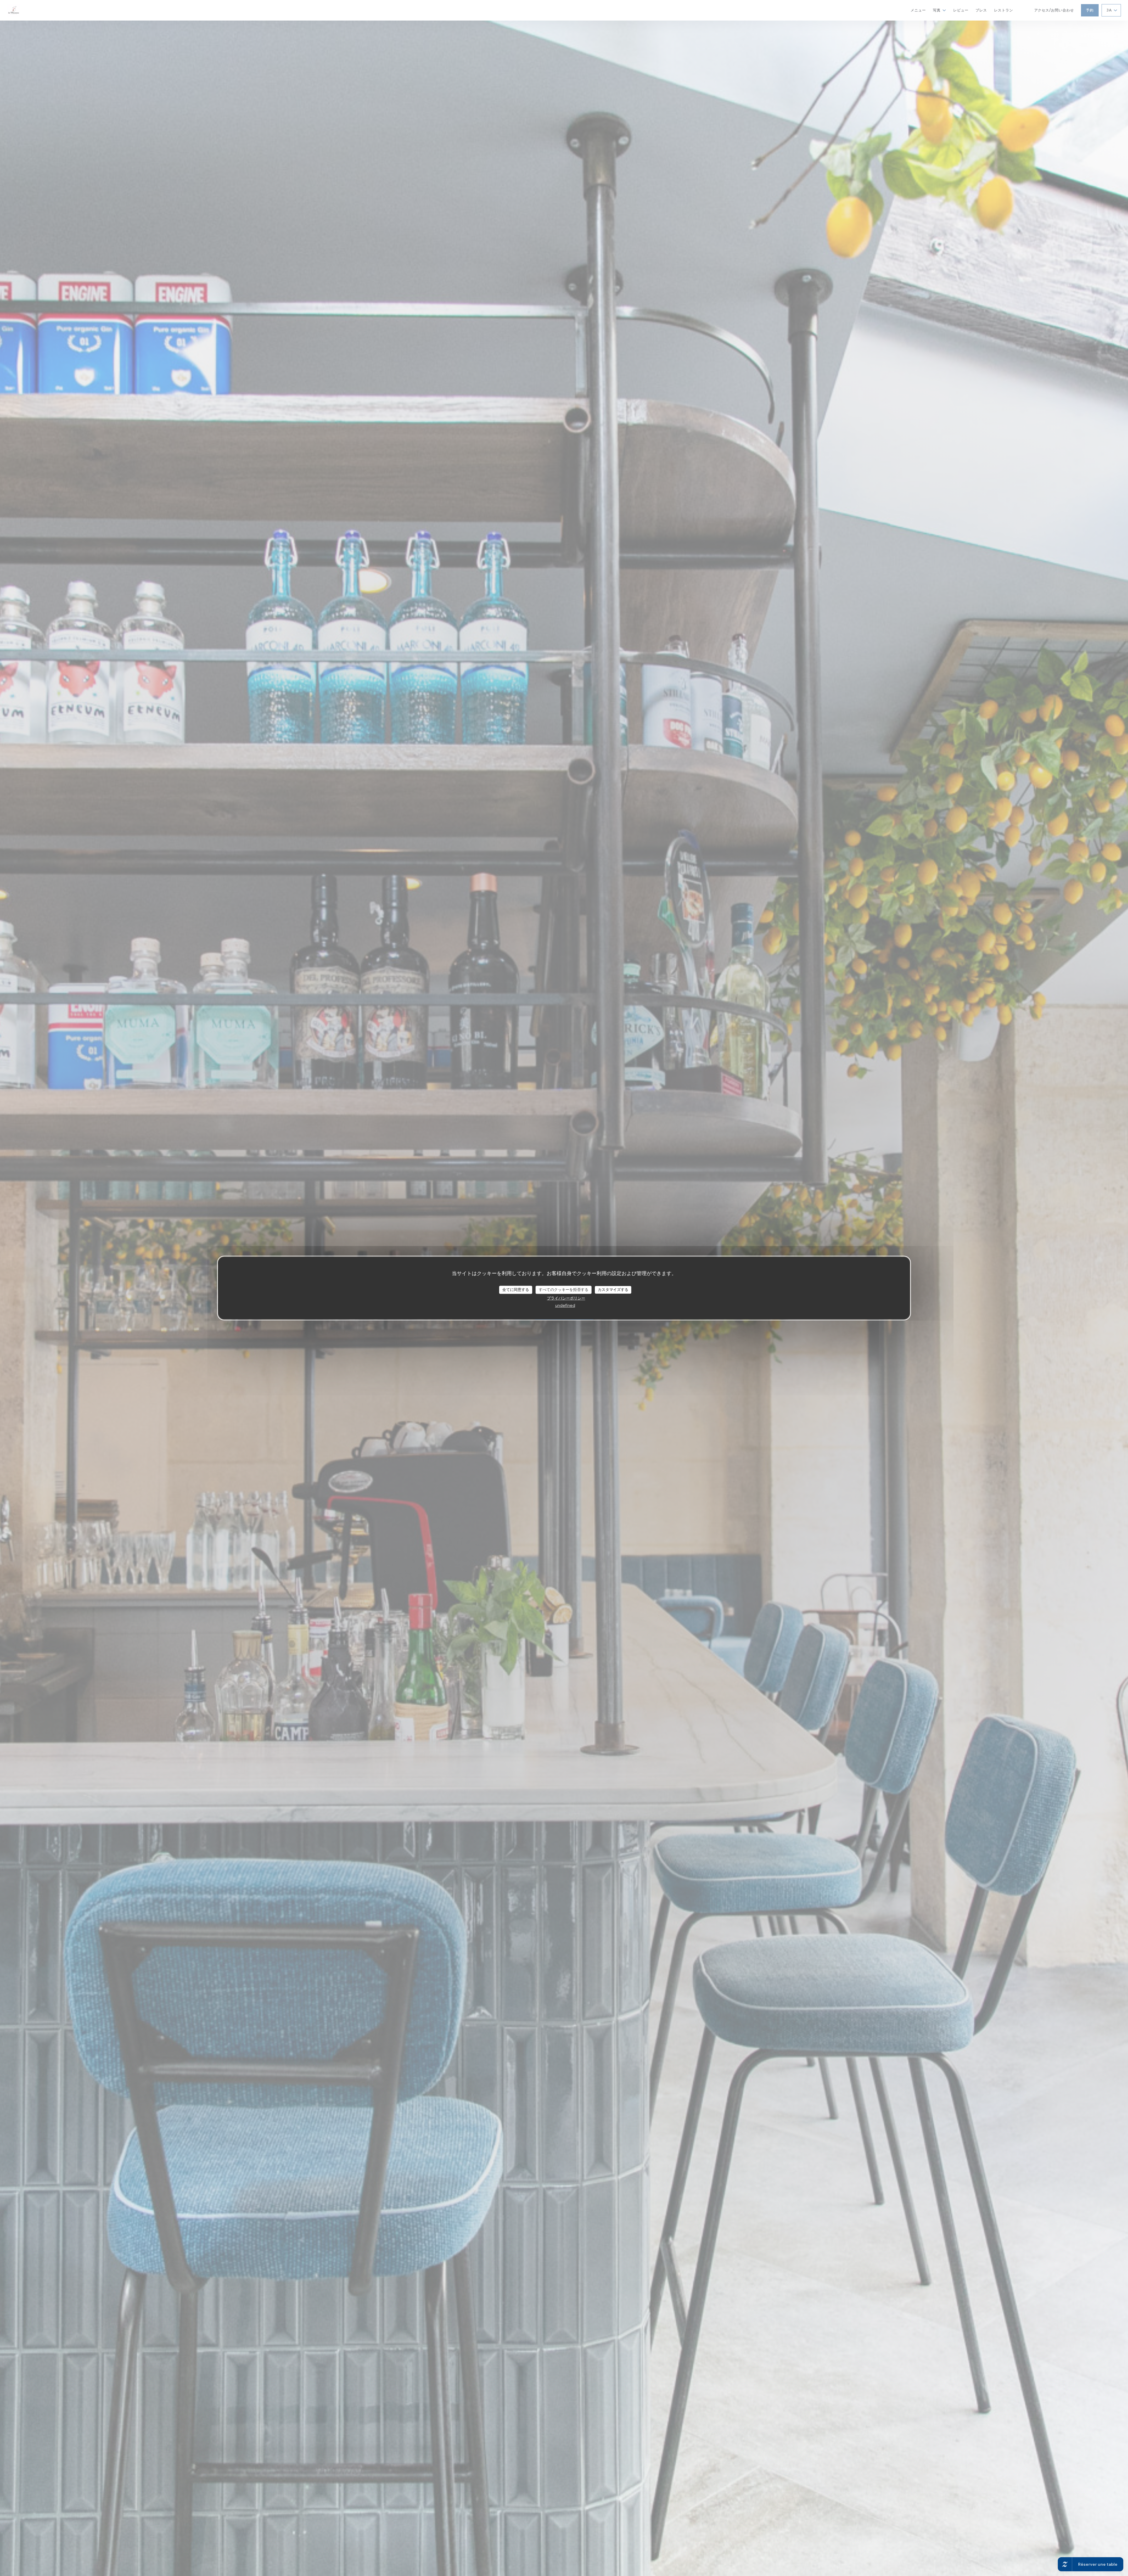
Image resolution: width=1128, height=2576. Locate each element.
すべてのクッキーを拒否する (564, 1289)
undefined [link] (565, 1305)
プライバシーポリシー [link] (566, 1298)
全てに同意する (516, 1289)
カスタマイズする (613, 1289)
